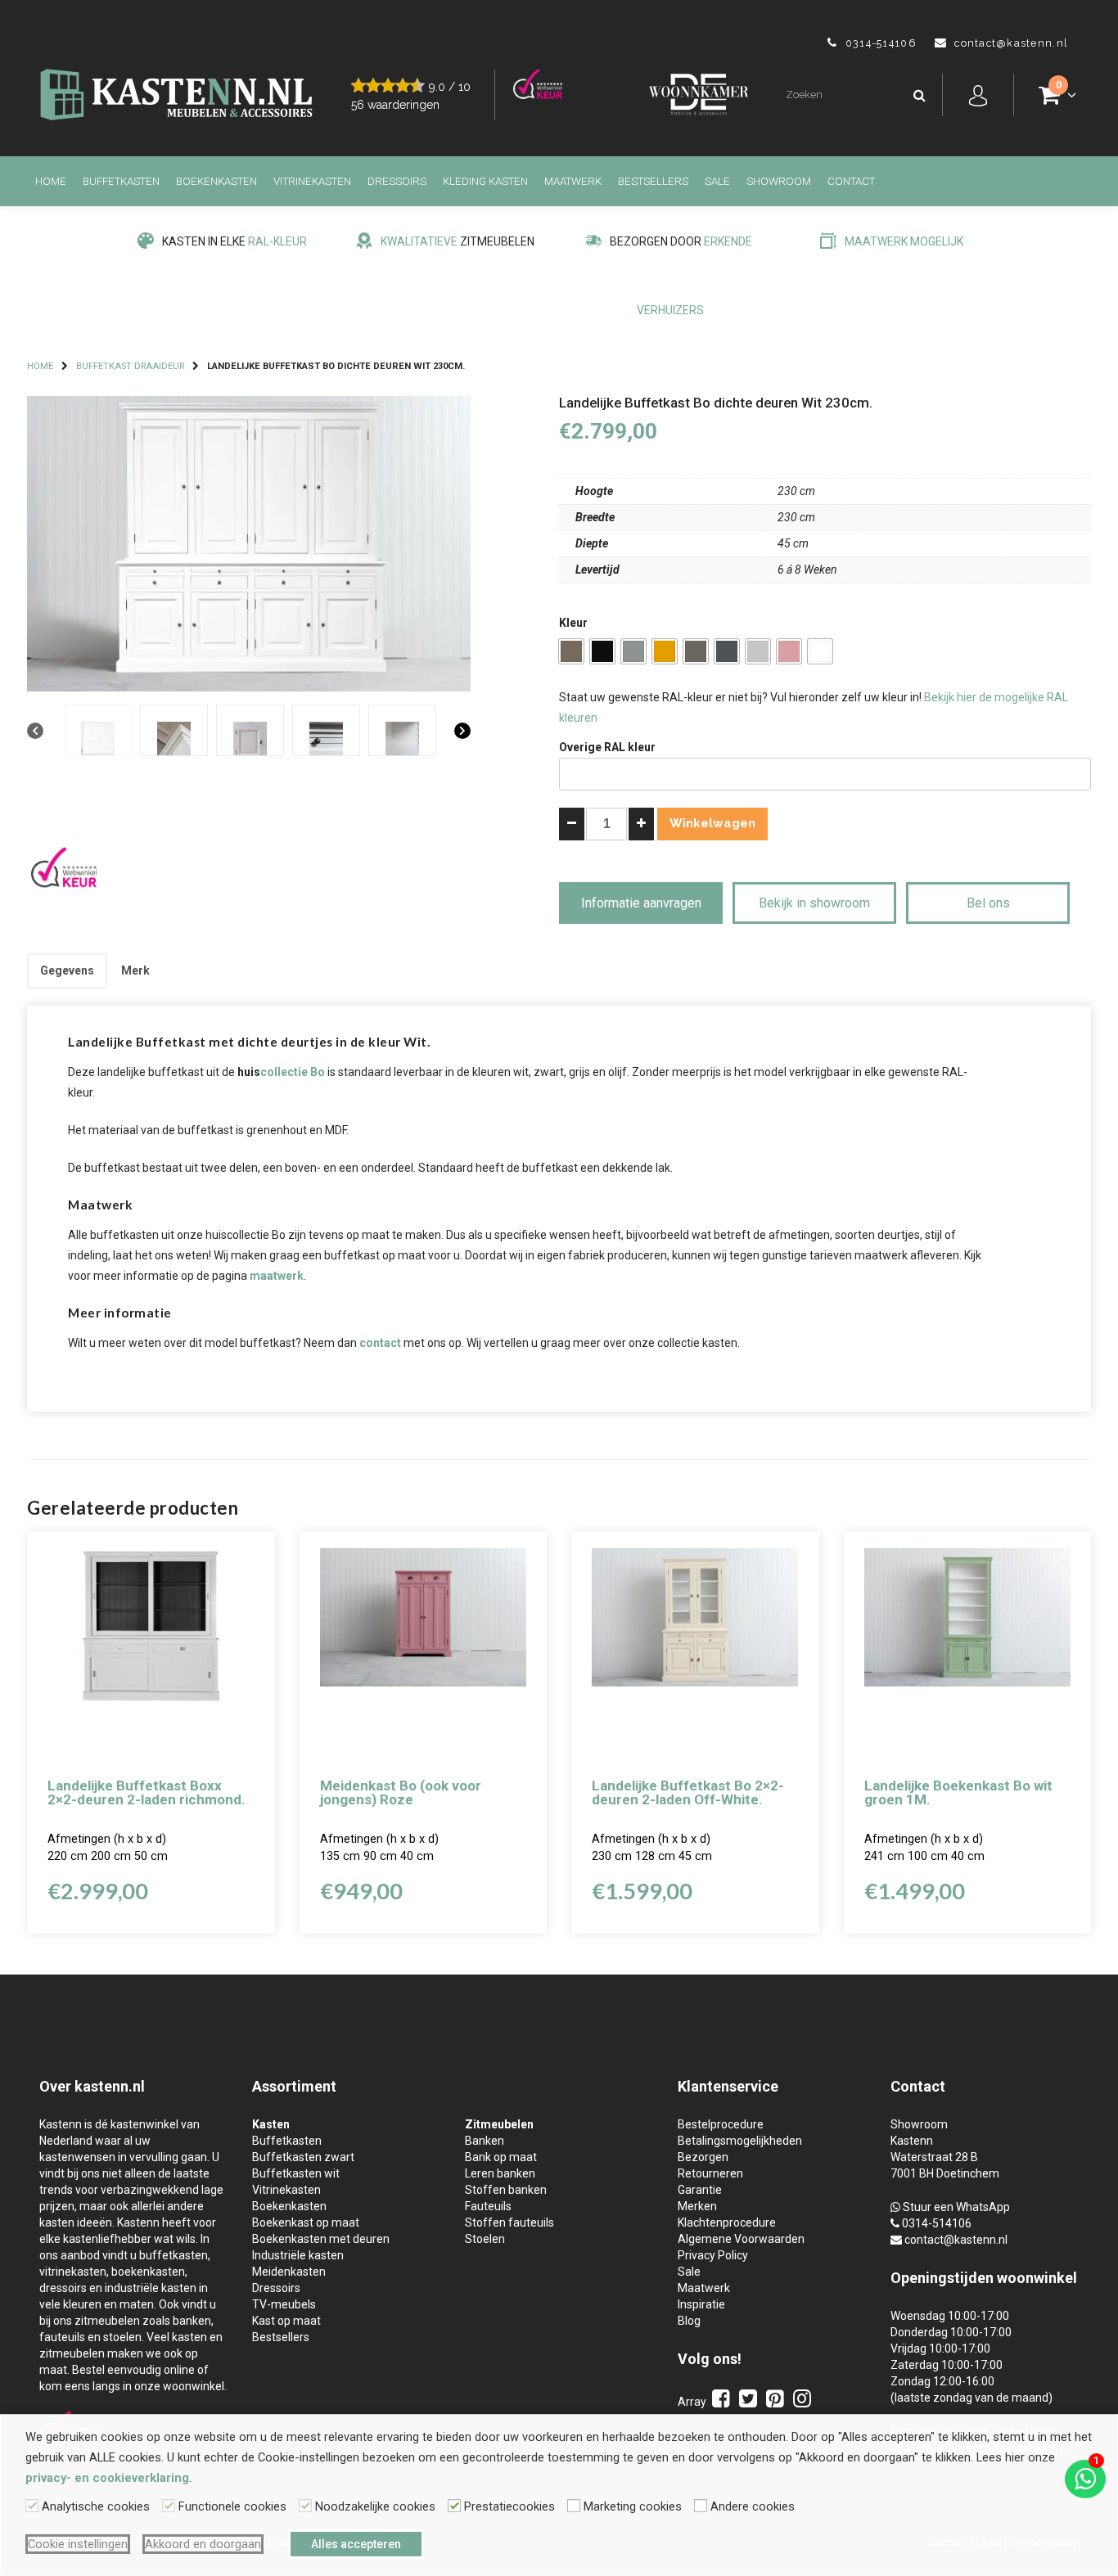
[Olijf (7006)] (571, 651)
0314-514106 (937, 2223)
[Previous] (35, 732)
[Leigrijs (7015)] (727, 651)
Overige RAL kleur (607, 747)
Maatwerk (573, 181)
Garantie (700, 2190)
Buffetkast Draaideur (130, 366)
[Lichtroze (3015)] (789, 651)
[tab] (67, 971)
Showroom (779, 181)
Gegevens (67, 971)
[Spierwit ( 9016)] (820, 651)
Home (51, 181)
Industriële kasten (298, 2255)
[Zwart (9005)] (602, 651)
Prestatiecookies (509, 2506)
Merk (135, 971)
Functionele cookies (232, 2506)
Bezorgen (703, 2157)
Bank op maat (501, 2157)
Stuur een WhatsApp (956, 2207)
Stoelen (485, 2239)
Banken (485, 2141)
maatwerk (277, 1276)
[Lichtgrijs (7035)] (758, 651)
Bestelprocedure (721, 2124)
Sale (717, 181)
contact (380, 1343)
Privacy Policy (713, 2255)
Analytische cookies (96, 2506)
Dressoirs (397, 181)
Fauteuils (488, 2206)
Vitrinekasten (312, 181)
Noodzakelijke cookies (375, 2506)
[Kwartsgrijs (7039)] (696, 651)
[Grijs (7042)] (633, 651)
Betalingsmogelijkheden (740, 2141)
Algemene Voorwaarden (741, 2239)
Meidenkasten (289, 2272)
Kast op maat (286, 2321)
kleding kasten (485, 181)
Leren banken (500, 2173)
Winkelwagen (712, 823)
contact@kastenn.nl (956, 2240)
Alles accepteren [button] (356, 2544)
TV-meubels (284, 2304)
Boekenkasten (216, 181)
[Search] (919, 96)
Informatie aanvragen (641, 903)
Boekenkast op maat (306, 2222)
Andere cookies (753, 2506)
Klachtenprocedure (727, 2222)
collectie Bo (293, 1072)
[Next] (462, 732)
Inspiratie (701, 2304)
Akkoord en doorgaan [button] (203, 2544)
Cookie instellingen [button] (78, 2544)
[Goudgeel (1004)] (665, 651)
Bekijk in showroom (814, 903)
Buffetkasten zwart (303, 2157)
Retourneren (710, 2173)
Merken (697, 2206)
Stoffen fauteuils (509, 2222)
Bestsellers (653, 181)
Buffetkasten (121, 181)
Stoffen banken (506, 2190)
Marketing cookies (633, 2506)
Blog (689, 2321)
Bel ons (988, 903)
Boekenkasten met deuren (321, 2239)
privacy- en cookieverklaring (107, 2478)
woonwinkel (1037, 2278)
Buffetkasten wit (296, 2173)
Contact (851, 181)
